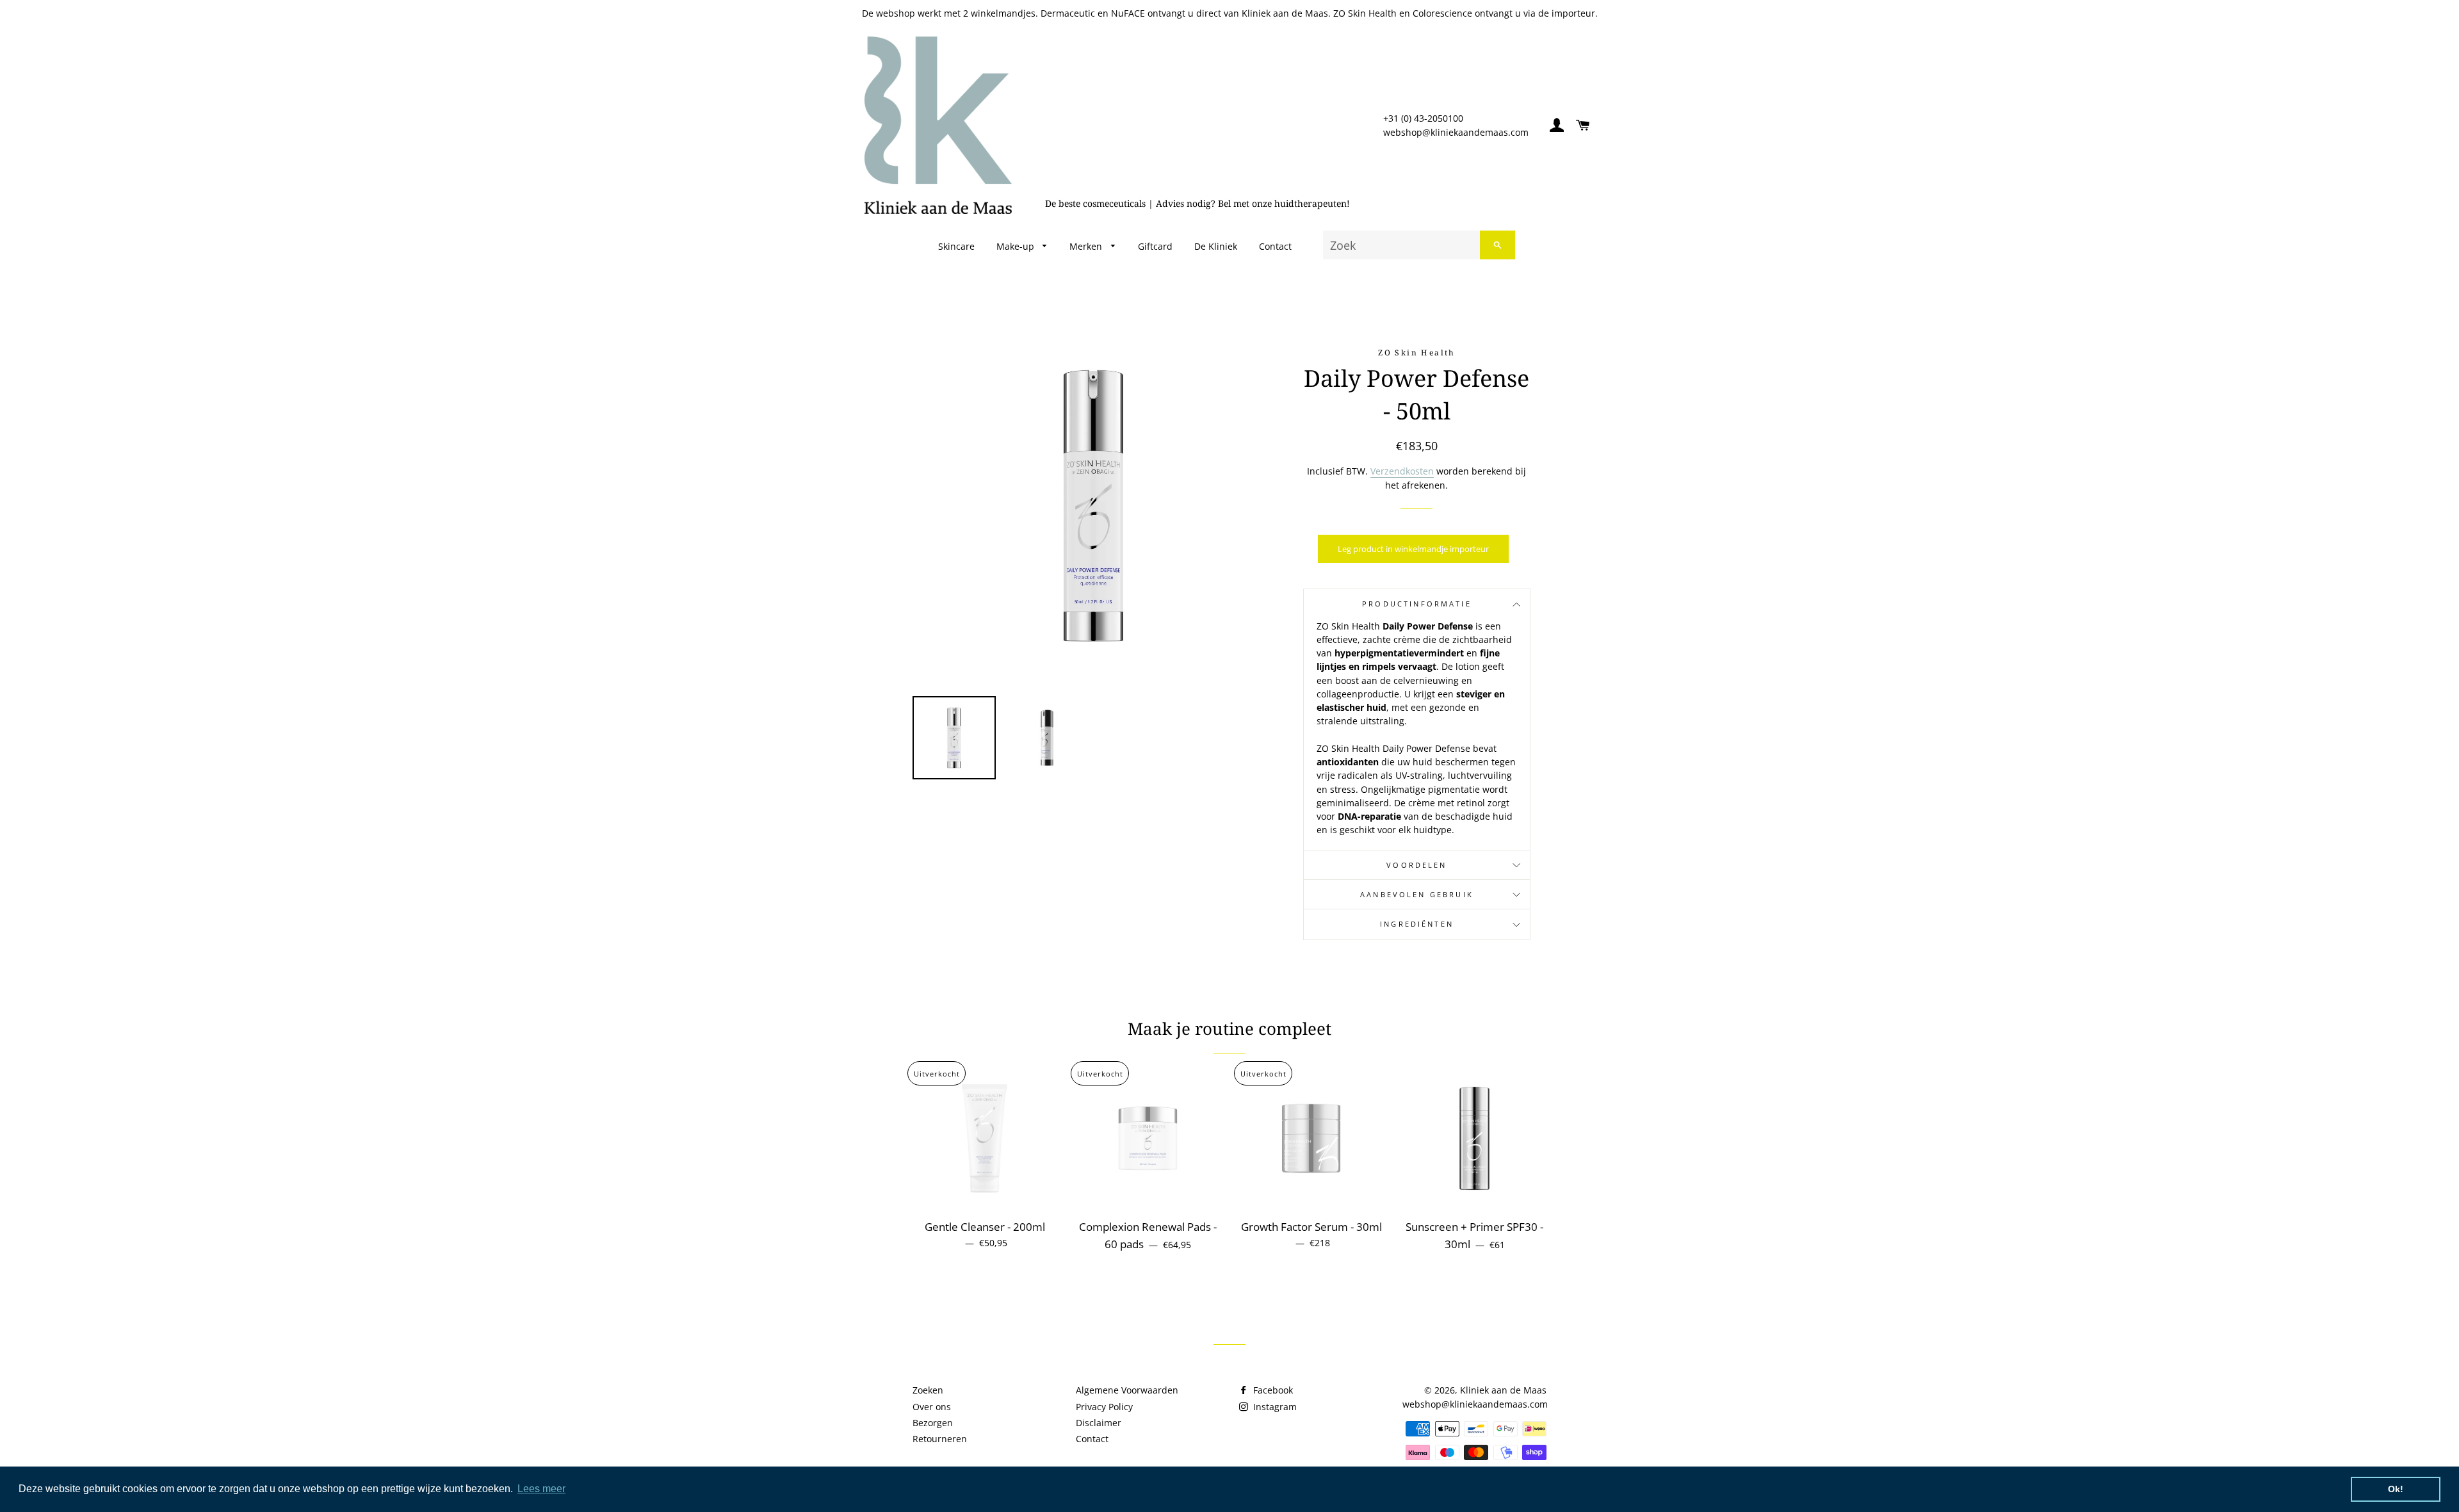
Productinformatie (1417, 604)
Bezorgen (933, 1423)
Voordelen (1416, 865)
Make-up (1017, 246)
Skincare (956, 246)
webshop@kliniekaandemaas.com (1456, 132)
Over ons (932, 1407)
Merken (1087, 246)
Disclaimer (1099, 1423)
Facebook (1272, 1390)
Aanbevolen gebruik (1417, 895)
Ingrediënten (1417, 924)
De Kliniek (1216, 246)
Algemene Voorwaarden (1127, 1390)
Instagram (1274, 1407)
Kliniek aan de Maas (1503, 1390)
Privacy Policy (1104, 1407)
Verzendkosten (1402, 471)
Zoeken (928, 1390)
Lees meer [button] (541, 1489)
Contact (1275, 246)
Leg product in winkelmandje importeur (1413, 549)
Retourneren (940, 1439)
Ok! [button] (2396, 1489)
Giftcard (1155, 246)
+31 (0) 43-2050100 (1423, 118)
